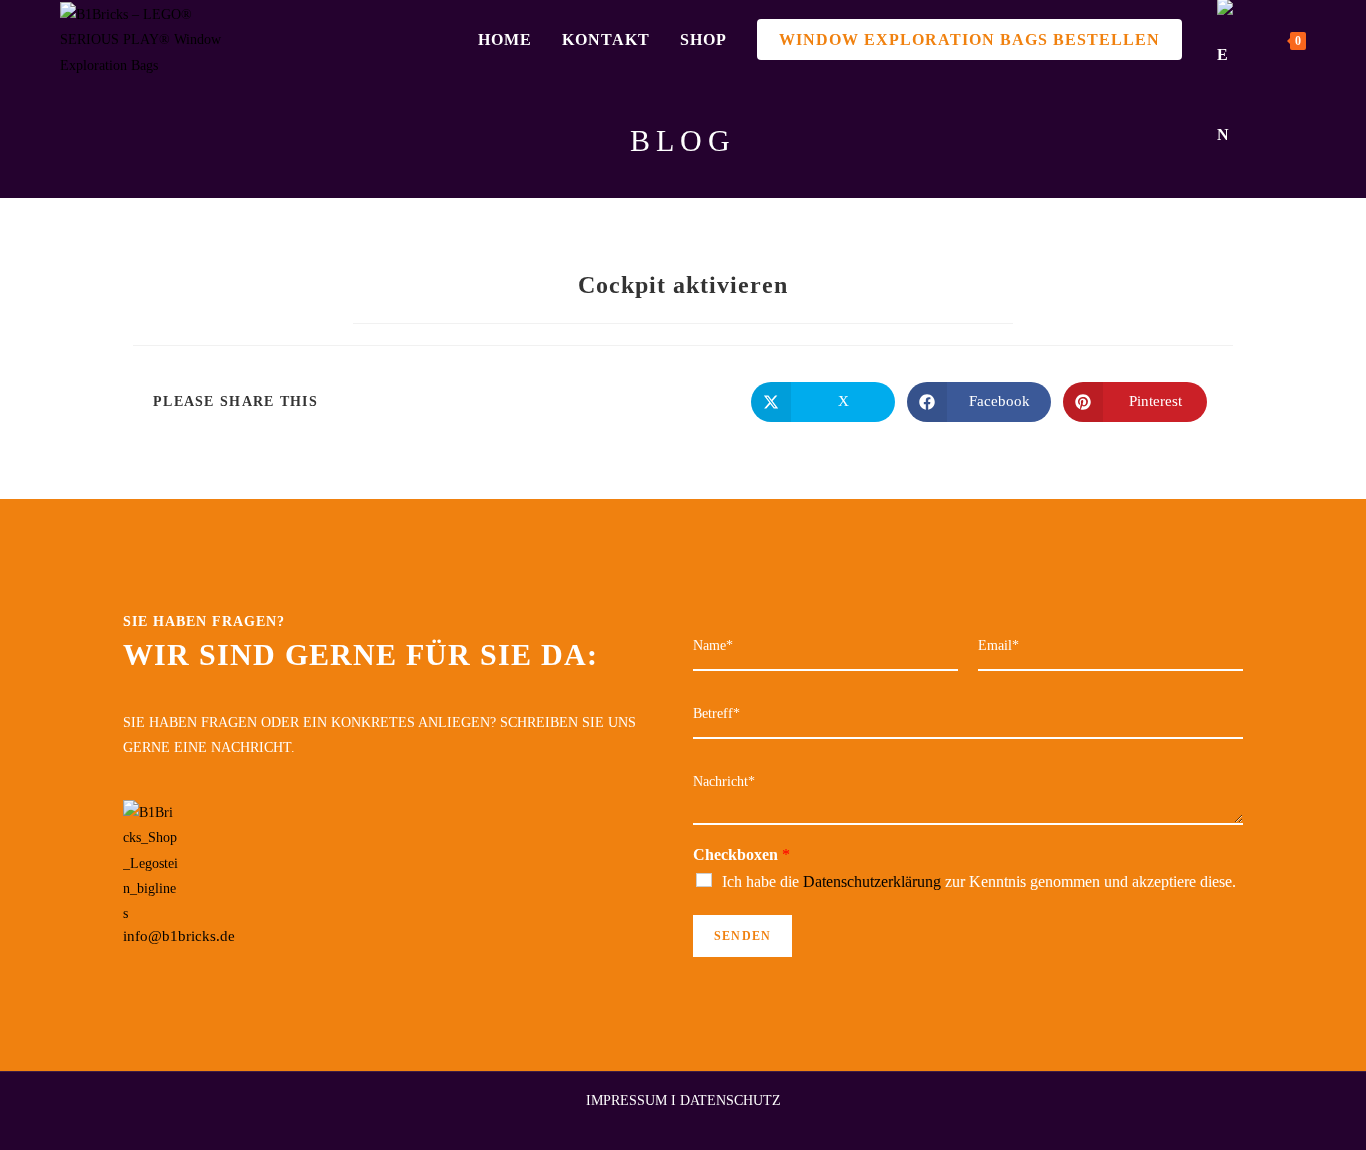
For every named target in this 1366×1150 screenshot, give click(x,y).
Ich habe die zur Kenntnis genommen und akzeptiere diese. (979, 881)
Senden (742, 936)
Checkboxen (741, 854)
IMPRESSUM (626, 1100)
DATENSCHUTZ (730, 1100)
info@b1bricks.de (179, 936)
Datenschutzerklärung (872, 881)
